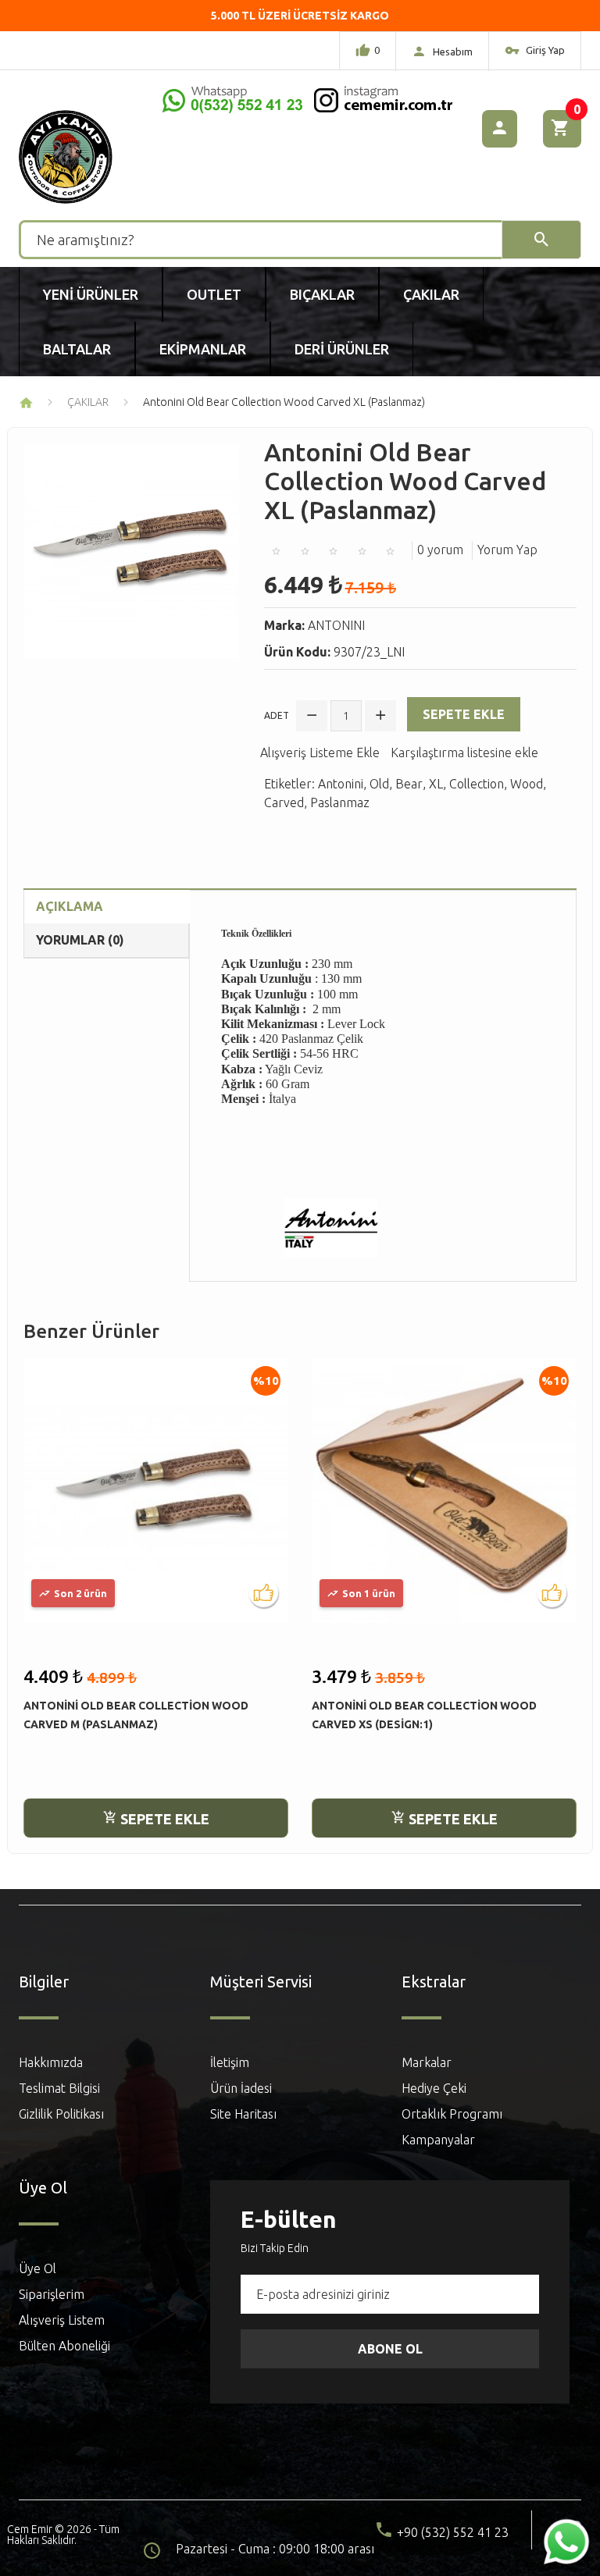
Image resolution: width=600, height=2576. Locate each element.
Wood (527, 784)
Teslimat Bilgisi (59, 2088)
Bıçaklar (322, 294)
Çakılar (431, 294)
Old (379, 784)
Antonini (341, 784)
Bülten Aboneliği (64, 2346)
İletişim (230, 2062)
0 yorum (440, 550)
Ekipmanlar (203, 349)
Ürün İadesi (241, 2088)
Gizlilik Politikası (61, 2114)
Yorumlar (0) (80, 940)
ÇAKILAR (88, 402)
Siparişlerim (52, 2294)
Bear (409, 784)
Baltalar (77, 349)
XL (436, 784)
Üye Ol (37, 2268)
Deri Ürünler (342, 349)
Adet (277, 715)
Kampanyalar (438, 2140)
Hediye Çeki (434, 2088)
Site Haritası (243, 2114)
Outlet (214, 294)
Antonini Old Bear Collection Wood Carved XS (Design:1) (424, 1715)
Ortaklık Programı (452, 2114)
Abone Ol (390, 2349)
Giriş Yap (544, 50)
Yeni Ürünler (91, 294)
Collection (477, 784)
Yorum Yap (507, 550)
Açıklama (70, 906)
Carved (284, 802)
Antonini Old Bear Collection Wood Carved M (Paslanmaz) (136, 1715)
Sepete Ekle (464, 714)
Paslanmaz (340, 802)
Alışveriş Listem (62, 2320)
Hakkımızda (51, 2062)
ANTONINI (336, 625)
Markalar (427, 2062)
